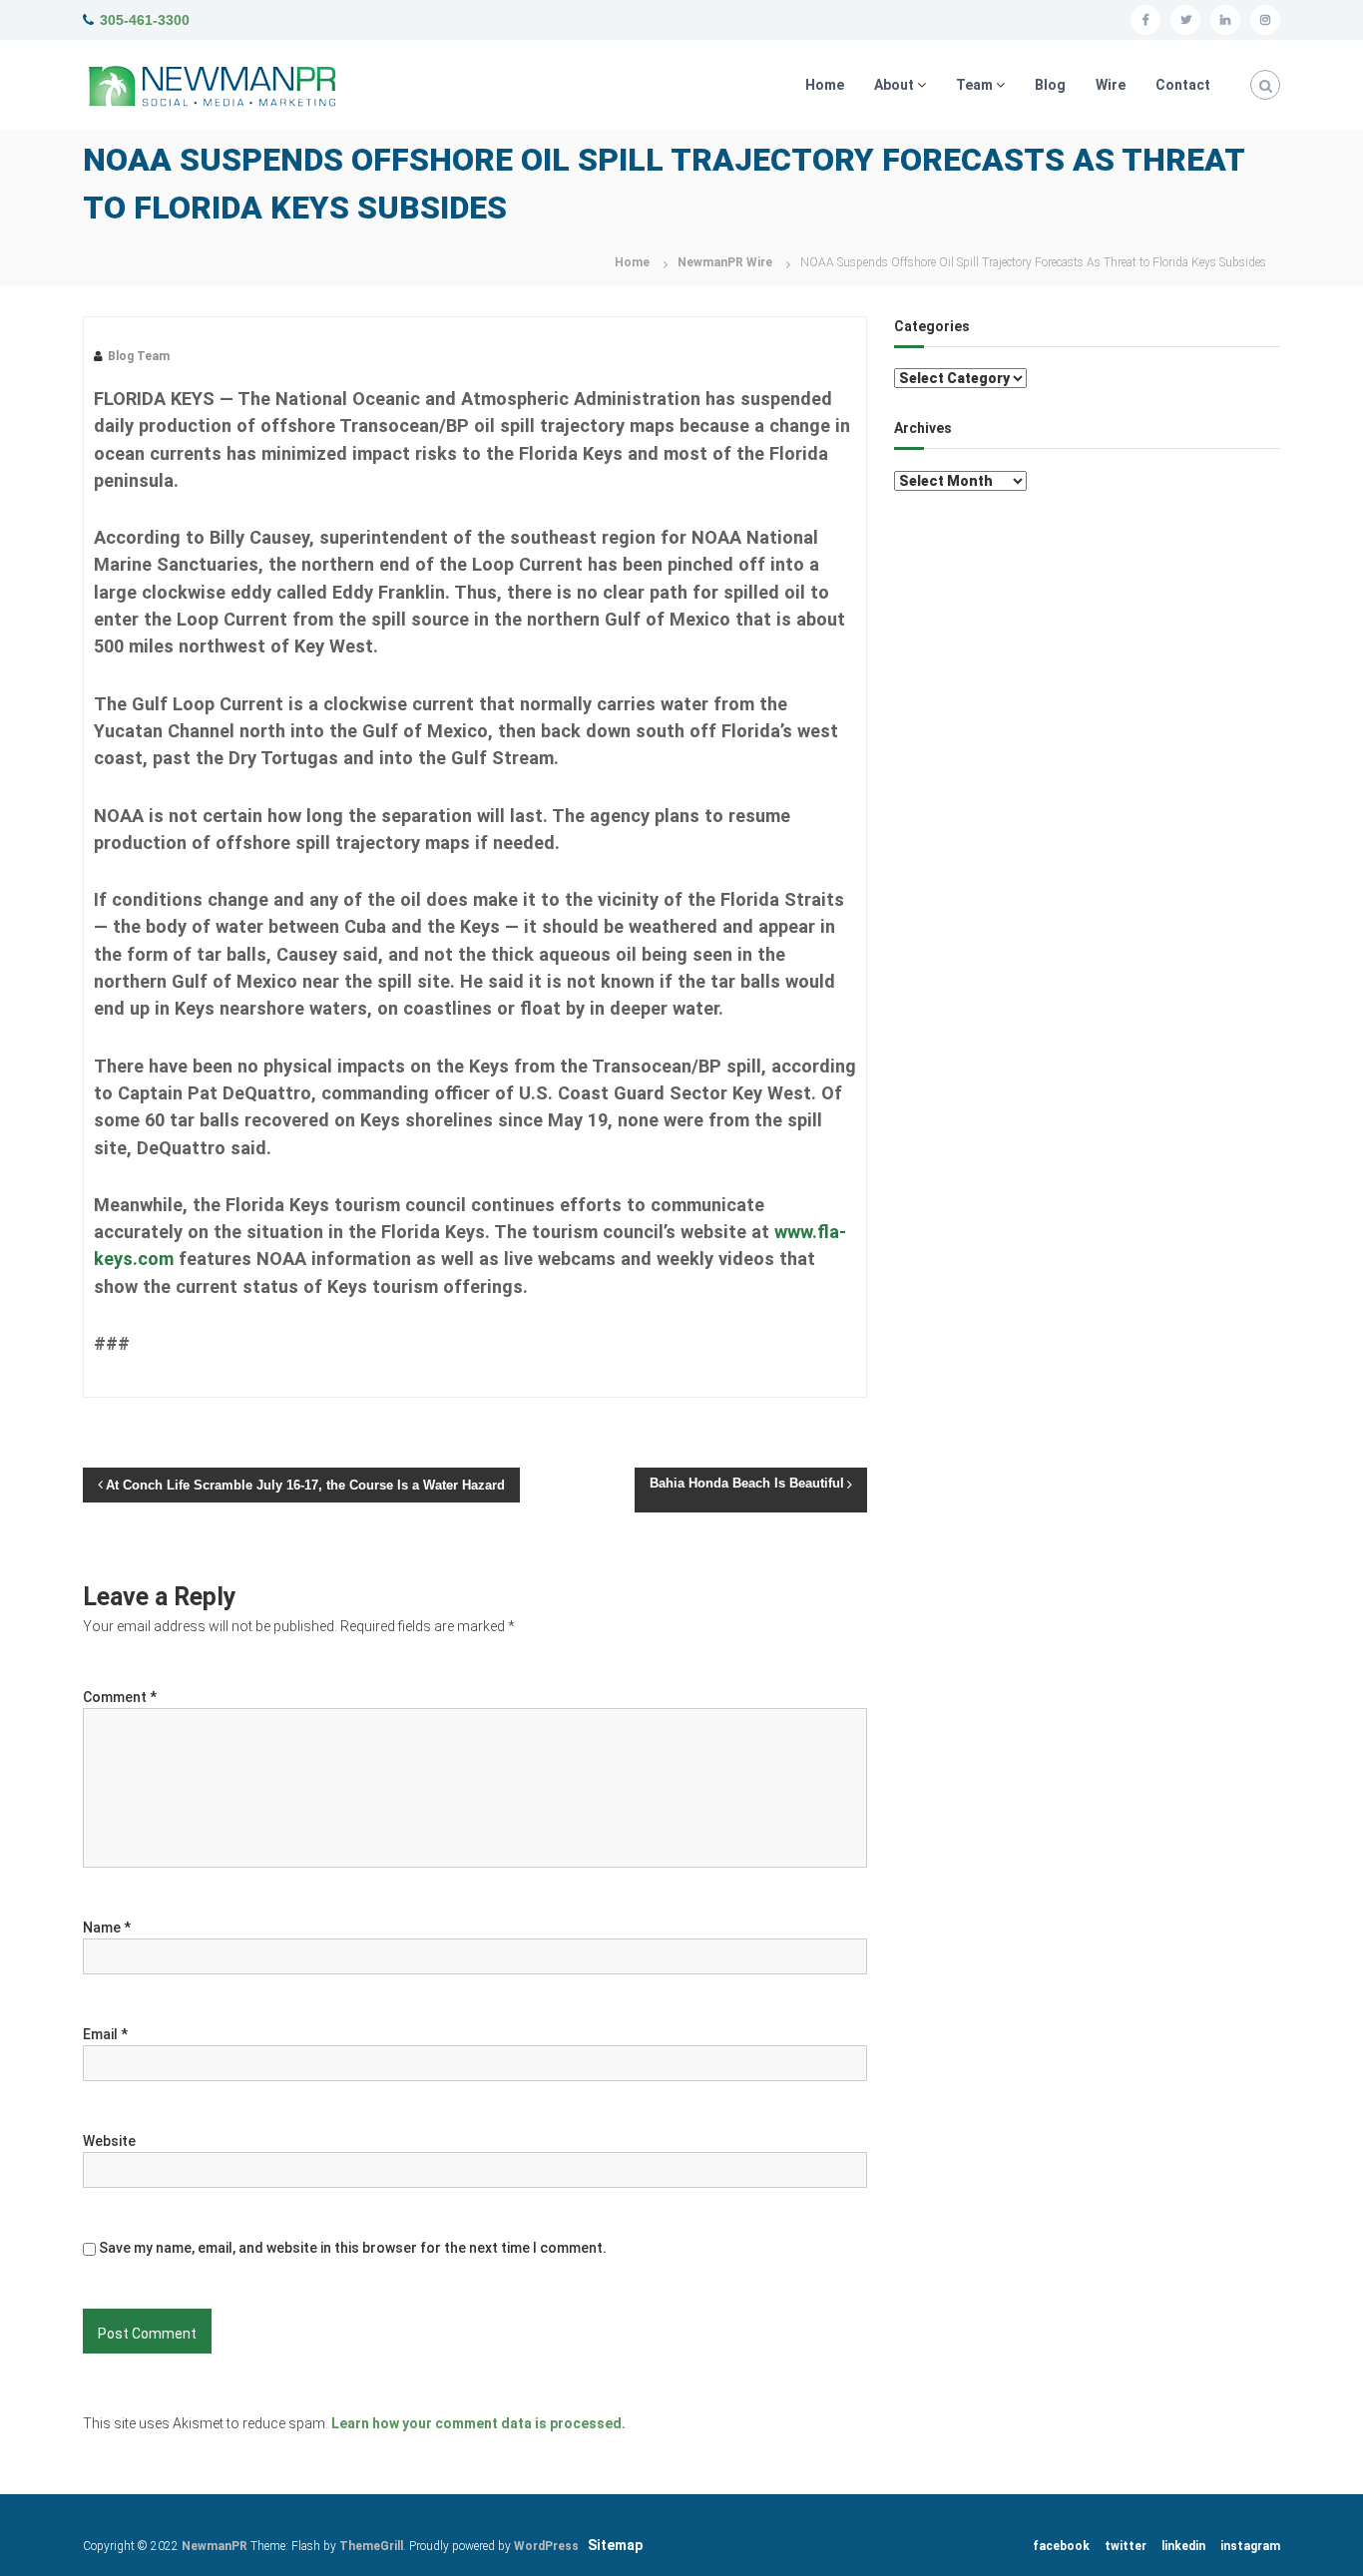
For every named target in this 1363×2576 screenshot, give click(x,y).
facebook (1061, 2546)
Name (107, 1928)
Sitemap (615, 2545)
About (894, 85)
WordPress (546, 2546)
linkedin (1183, 2546)
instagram (1250, 2546)
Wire (1111, 85)
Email (105, 2034)
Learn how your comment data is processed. (478, 2423)
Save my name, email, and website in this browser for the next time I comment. (353, 2248)
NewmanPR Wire (725, 262)
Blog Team (139, 356)
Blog (1050, 85)
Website (109, 2141)
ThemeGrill (371, 2546)
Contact (1183, 85)
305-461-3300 (145, 20)
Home (825, 85)
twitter (1126, 2546)
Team (974, 85)
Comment (120, 1697)
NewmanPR (215, 2546)
